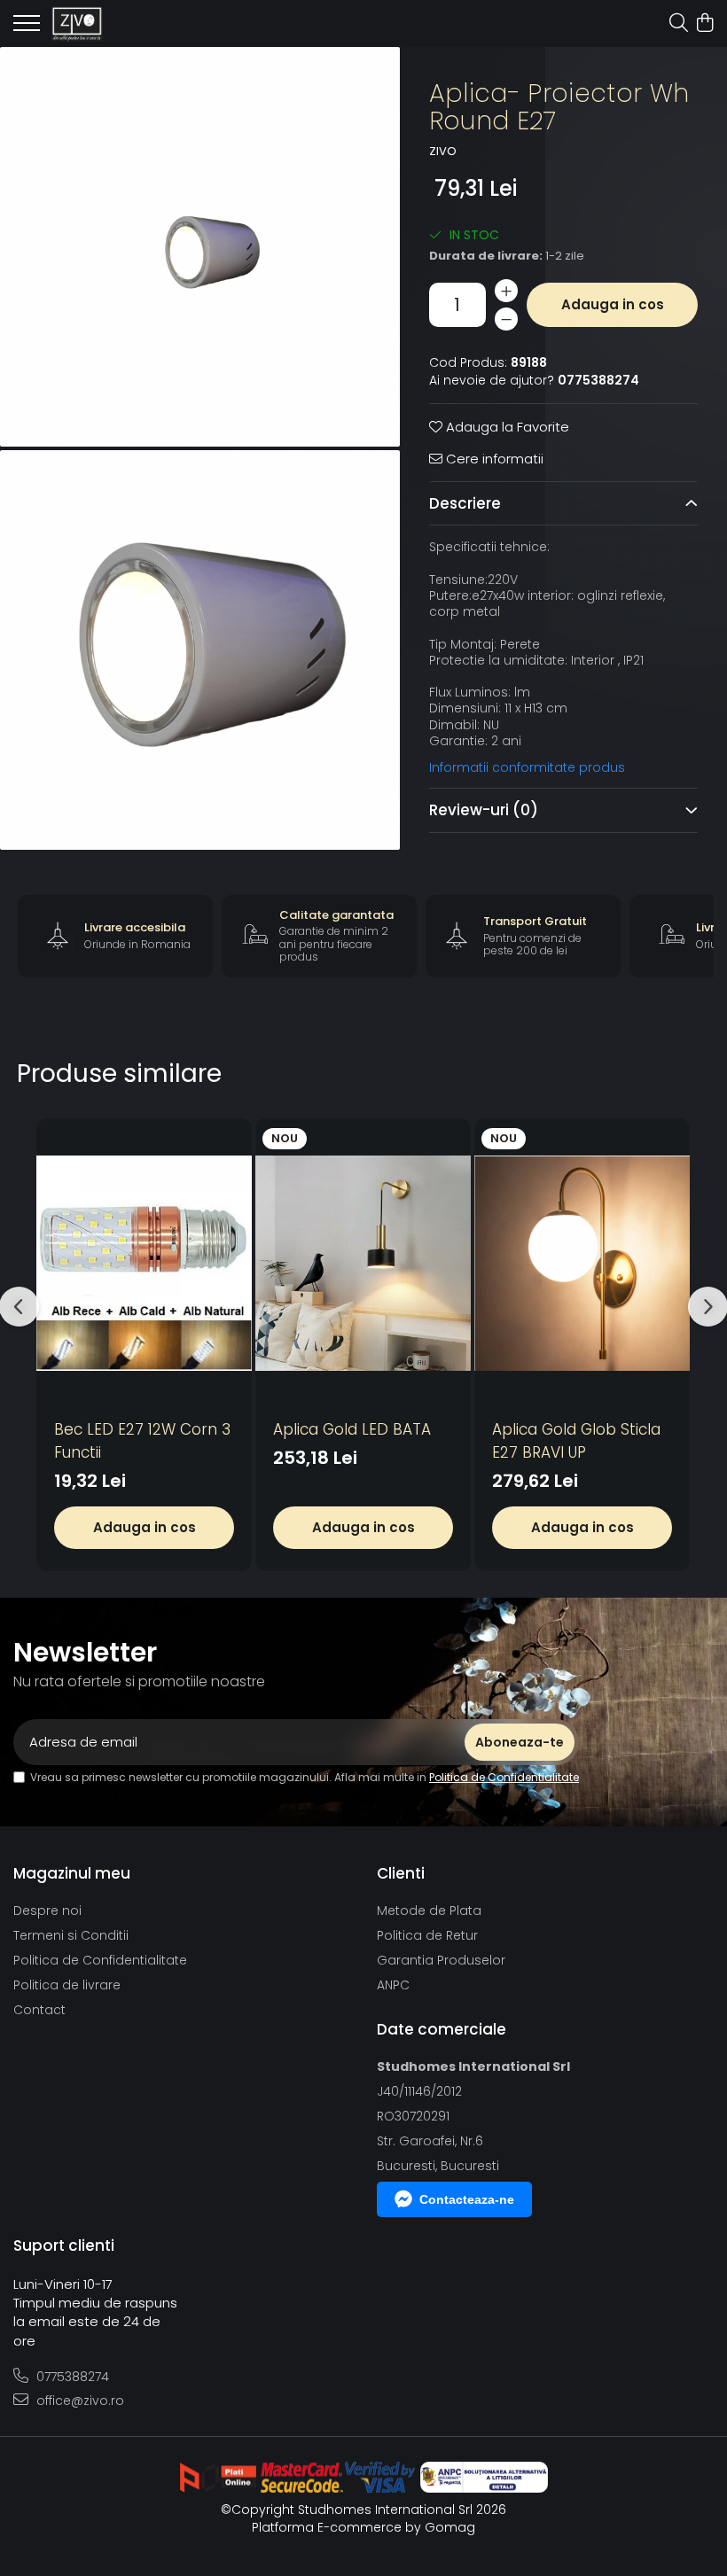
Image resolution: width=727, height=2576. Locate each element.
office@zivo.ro (78, 2401)
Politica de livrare (67, 1985)
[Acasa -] (115, 24)
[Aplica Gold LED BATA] (363, 1264)
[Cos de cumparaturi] (704, 24)
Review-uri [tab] (484, 810)
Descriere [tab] (465, 503)
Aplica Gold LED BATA (352, 1429)
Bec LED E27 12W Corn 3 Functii (142, 1441)
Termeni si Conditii (71, 1935)
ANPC (393, 1985)
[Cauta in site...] (679, 24)
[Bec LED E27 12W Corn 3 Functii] (144, 1264)
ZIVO (443, 152)
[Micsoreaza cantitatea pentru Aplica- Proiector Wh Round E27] (506, 319)
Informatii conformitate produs (527, 767)
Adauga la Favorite (506, 427)
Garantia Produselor (441, 1960)
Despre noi (47, 1911)
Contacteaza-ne (467, 2199)
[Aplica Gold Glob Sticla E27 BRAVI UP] (582, 1264)
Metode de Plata (429, 1911)
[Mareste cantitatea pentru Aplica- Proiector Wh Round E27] (506, 291)
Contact (39, 2010)
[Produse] (27, 28)
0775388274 (71, 2377)
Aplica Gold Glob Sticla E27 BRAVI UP (576, 1441)
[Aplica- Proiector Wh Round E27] (200, 247)
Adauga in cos (613, 304)
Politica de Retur (427, 1935)
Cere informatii (493, 459)
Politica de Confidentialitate (504, 1777)
